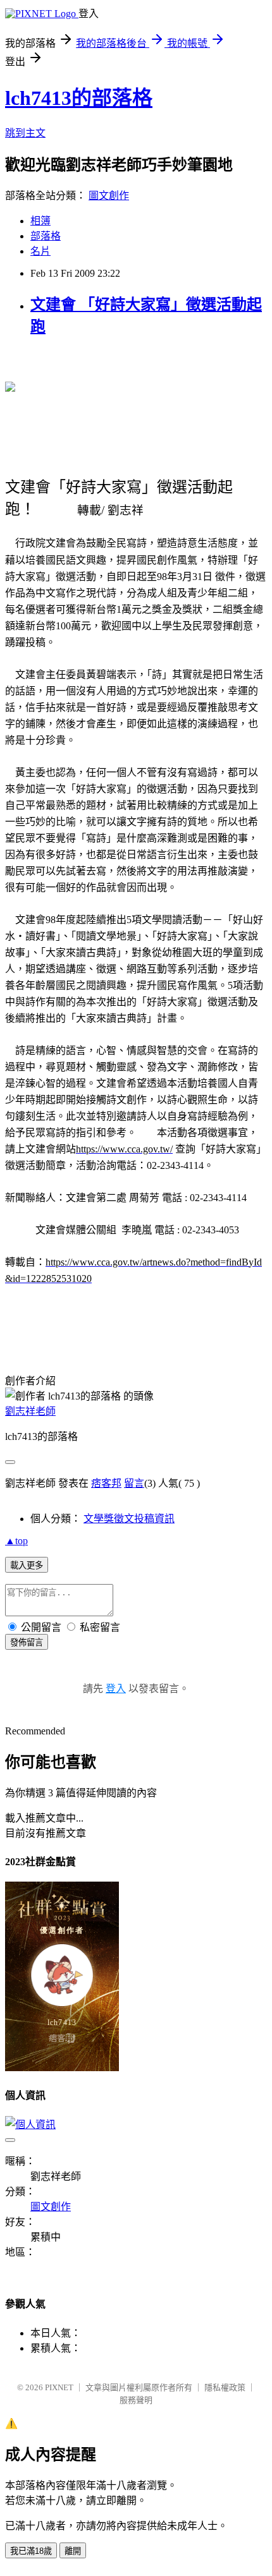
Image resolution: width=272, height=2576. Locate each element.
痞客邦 (106, 1483)
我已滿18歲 (31, 2551)
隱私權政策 (225, 2387)
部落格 (46, 236)
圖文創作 (109, 196)
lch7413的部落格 (79, 98)
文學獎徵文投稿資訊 (129, 1519)
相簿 (40, 221)
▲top (16, 1541)
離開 (73, 2551)
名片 (40, 251)
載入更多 (27, 1565)
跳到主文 (25, 133)
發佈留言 (27, 1642)
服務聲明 (136, 2400)
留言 (134, 1483)
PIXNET (59, 2387)
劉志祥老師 (30, 1411)
